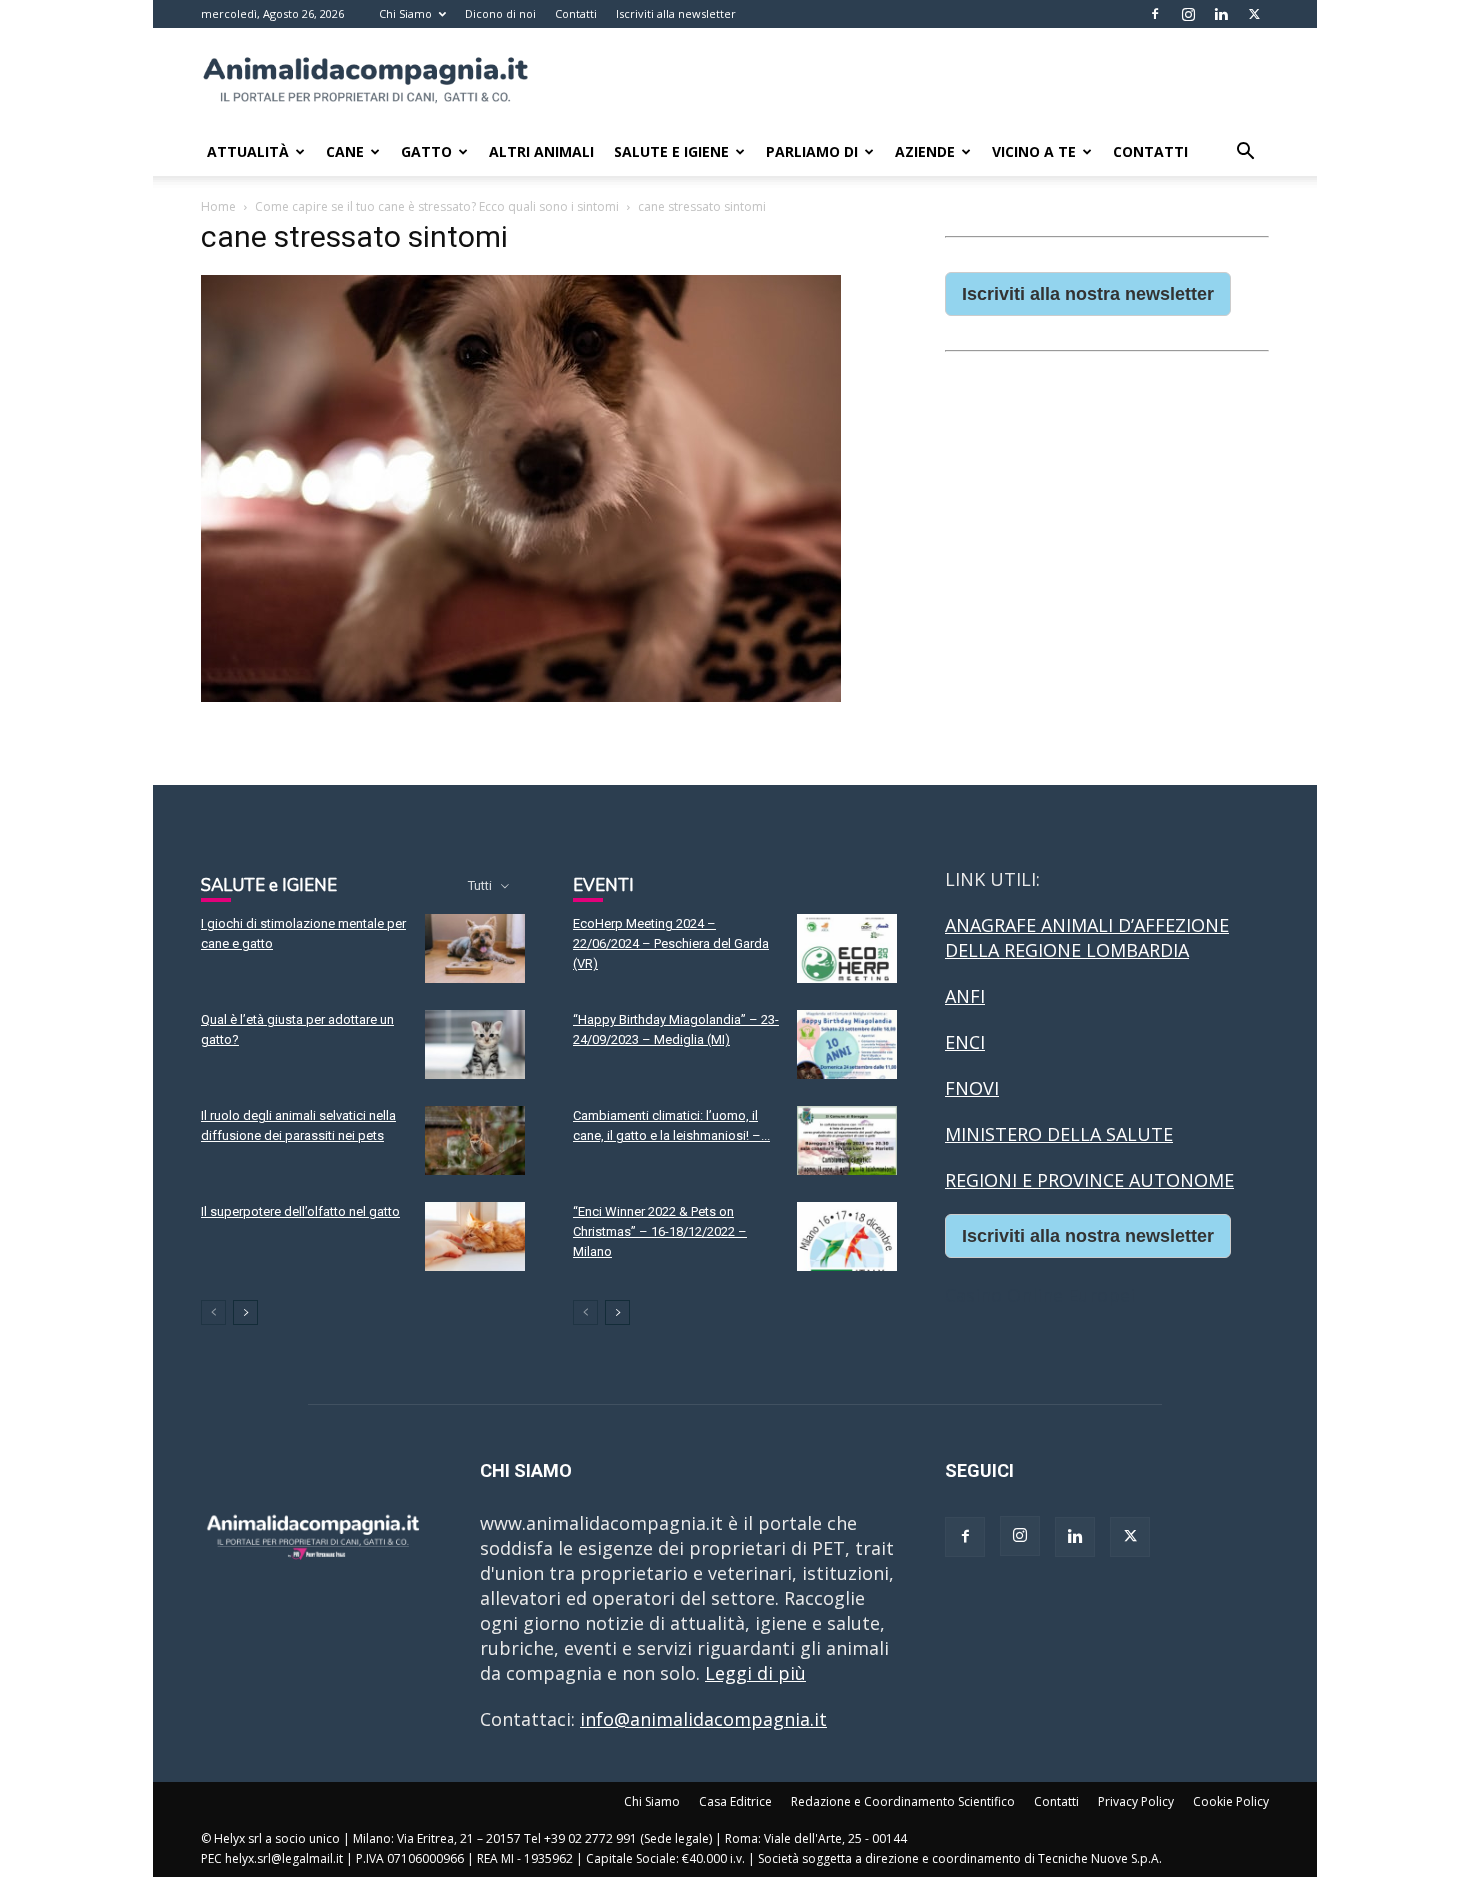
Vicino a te (1034, 151)
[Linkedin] (1221, 14)
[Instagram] (1188, 14)
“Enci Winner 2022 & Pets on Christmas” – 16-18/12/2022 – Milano (660, 1231)
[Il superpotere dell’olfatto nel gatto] (475, 1236)
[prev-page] (213, 1312)
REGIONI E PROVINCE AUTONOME (1089, 1180)
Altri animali (541, 151)
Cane (345, 151)
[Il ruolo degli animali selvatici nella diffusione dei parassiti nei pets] (475, 1140)
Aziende (925, 151)
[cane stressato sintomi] (521, 695)
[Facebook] (1155, 14)
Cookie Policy (1231, 1801)
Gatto (426, 151)
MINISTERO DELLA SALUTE (1059, 1134)
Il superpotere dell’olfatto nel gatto (300, 1211)
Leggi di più (755, 1673)
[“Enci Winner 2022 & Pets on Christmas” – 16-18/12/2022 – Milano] (847, 1236)
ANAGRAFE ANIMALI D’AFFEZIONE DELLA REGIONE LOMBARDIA (1087, 937)
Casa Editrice (735, 1801)
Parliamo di (812, 151)
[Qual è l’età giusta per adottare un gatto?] (475, 1044)
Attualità (248, 151)
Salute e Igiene (671, 151)
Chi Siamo (405, 13)
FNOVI (972, 1088)
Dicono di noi (500, 13)
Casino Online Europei (1040, 1295)
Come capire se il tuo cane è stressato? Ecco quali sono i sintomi (437, 206)
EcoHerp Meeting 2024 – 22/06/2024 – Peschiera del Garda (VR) (671, 943)
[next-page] (245, 1312)
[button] (1245, 152)
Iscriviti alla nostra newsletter (1088, 294)
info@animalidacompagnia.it (703, 1719)
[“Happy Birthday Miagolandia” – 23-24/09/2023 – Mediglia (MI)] (847, 1044)
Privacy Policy (1136, 1801)
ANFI (965, 996)
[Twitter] (1254, 14)
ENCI (965, 1042)
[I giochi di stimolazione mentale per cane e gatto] (475, 948)
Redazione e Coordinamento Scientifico (903, 1801)
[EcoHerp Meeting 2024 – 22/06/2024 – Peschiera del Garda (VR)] (847, 948)
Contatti (576, 13)
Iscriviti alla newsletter (676, 13)
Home (218, 206)
